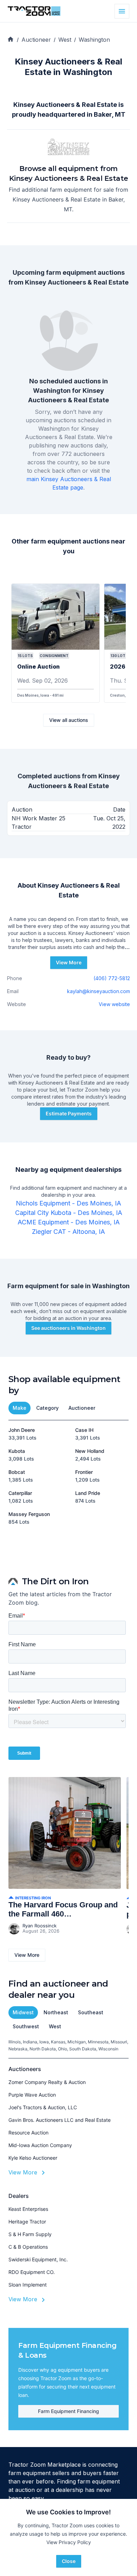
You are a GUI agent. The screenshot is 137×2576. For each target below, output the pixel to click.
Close (69, 2561)
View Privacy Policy (69, 2542)
